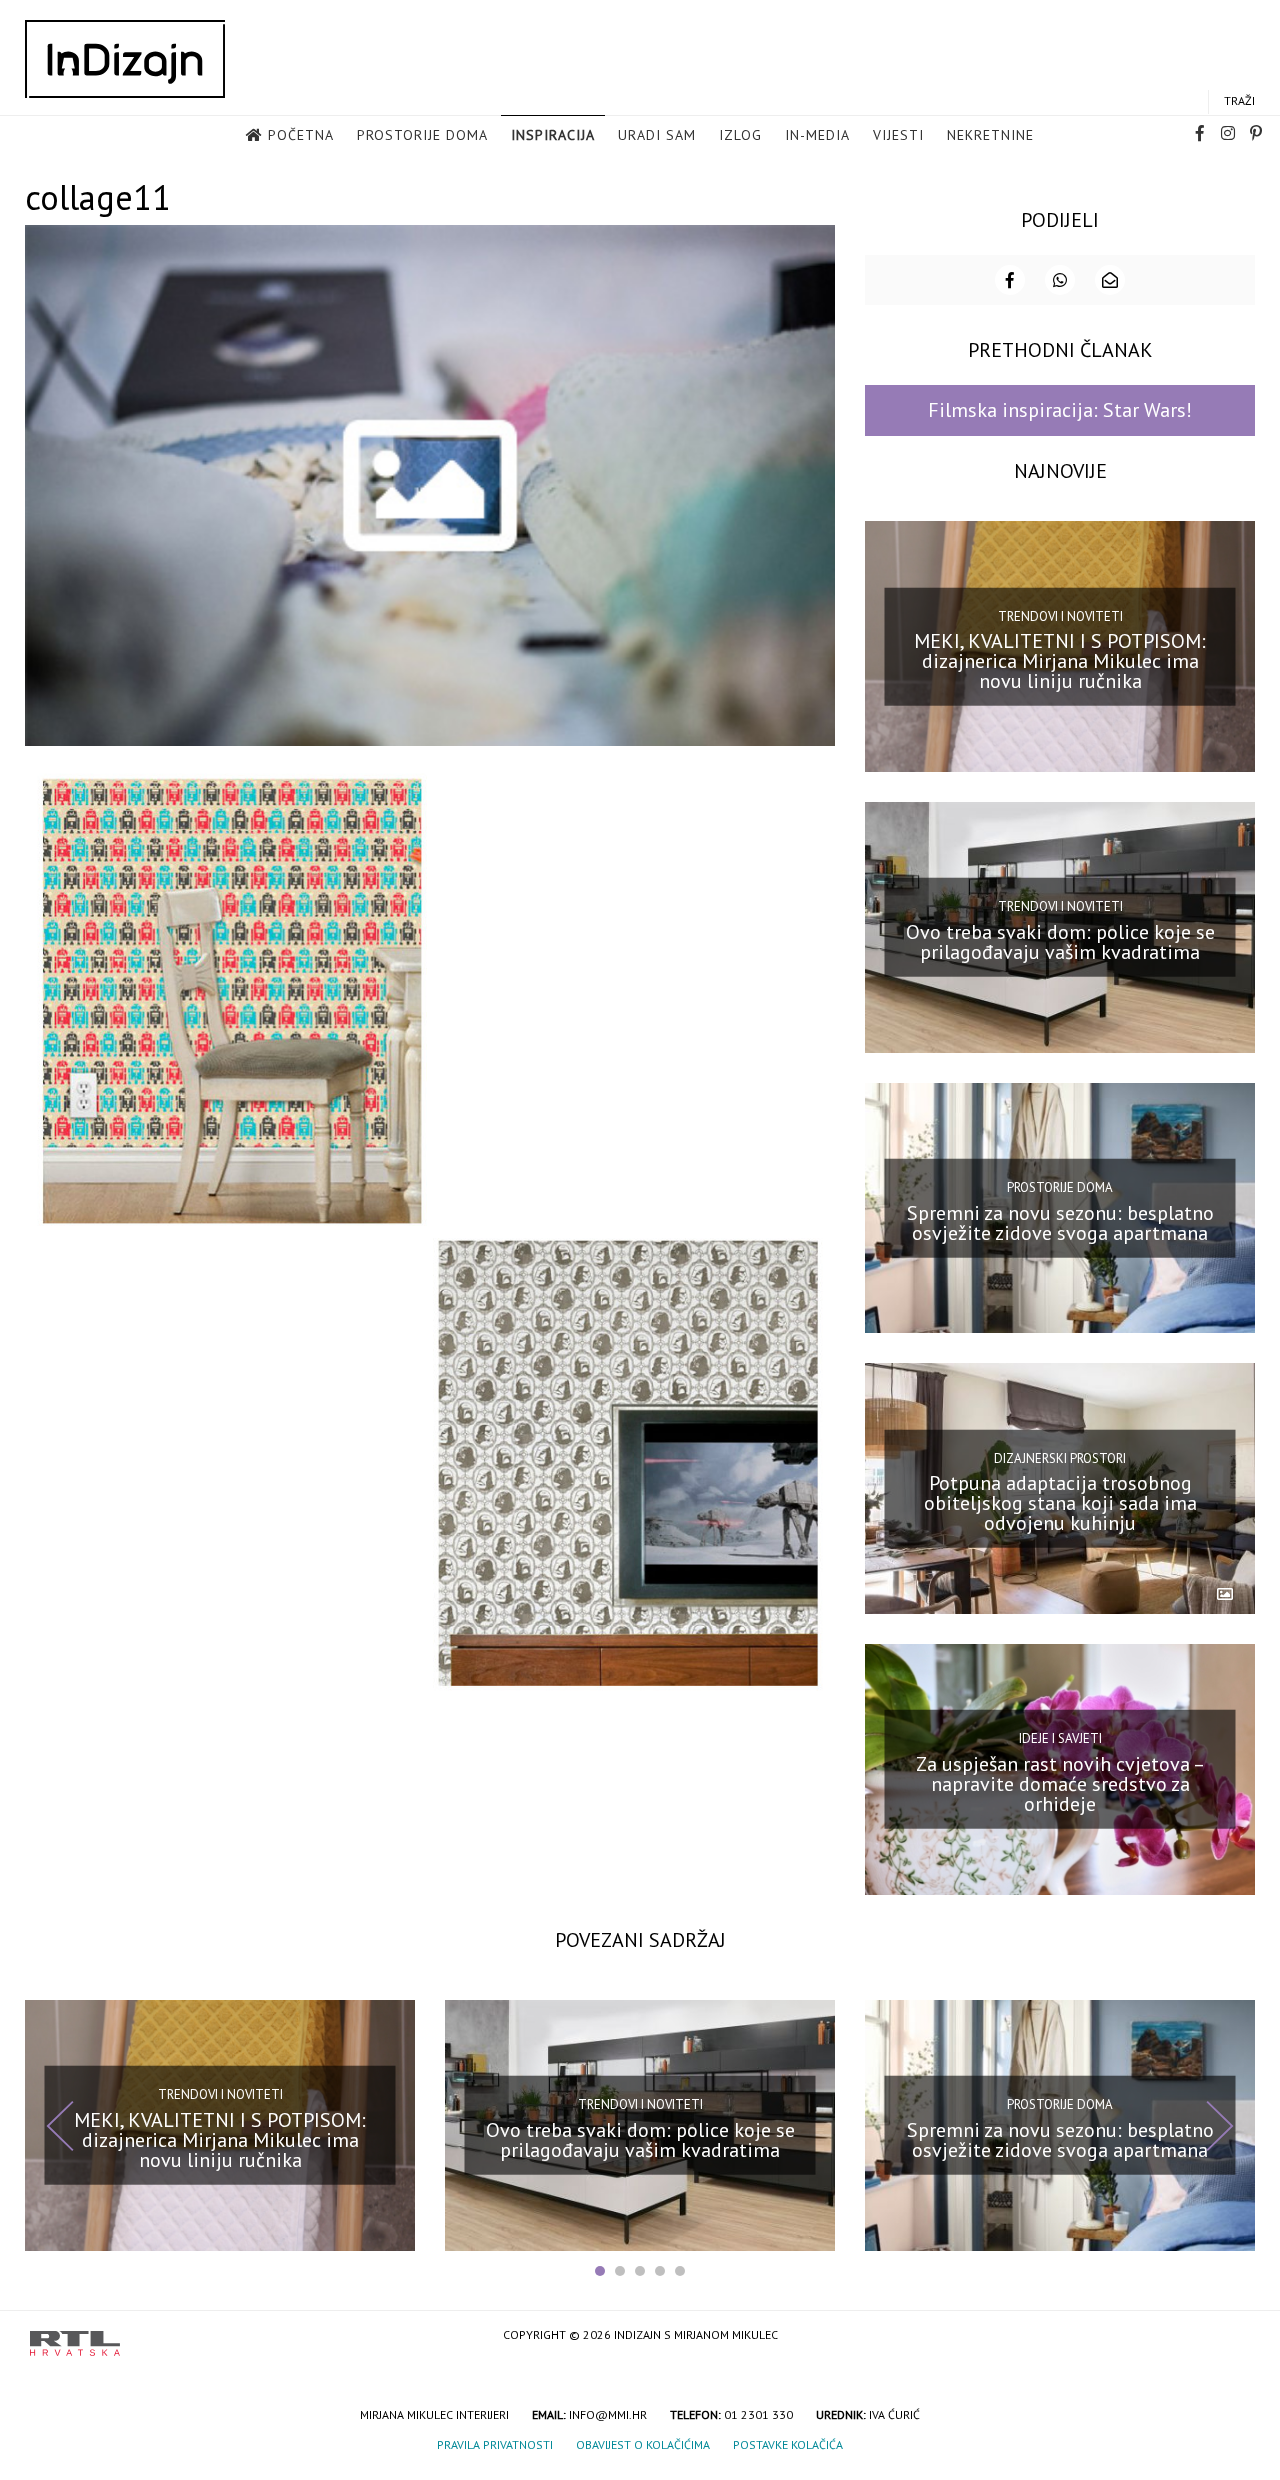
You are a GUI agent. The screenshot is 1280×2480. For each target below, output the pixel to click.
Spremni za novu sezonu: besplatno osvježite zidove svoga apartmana (1060, 1222)
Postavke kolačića (788, 2444)
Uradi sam (657, 135)
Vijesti (898, 135)
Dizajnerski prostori (1060, 1457)
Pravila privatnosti (495, 2444)
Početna (301, 135)
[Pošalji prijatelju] (1110, 280)
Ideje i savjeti (1060, 1738)
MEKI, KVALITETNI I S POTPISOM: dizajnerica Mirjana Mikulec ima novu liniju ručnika (1060, 661)
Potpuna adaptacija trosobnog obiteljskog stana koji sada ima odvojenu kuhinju (1060, 1503)
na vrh (1230, 2336)
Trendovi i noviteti (1060, 615)
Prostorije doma (422, 135)
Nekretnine (990, 135)
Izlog (740, 135)
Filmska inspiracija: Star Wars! (1060, 410)
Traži (1239, 100)
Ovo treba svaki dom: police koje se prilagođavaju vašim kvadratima (1060, 942)
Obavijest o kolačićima (643, 2444)
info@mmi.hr (608, 2414)
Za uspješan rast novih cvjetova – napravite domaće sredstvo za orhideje (1060, 1784)
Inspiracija (553, 135)
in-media (817, 135)
